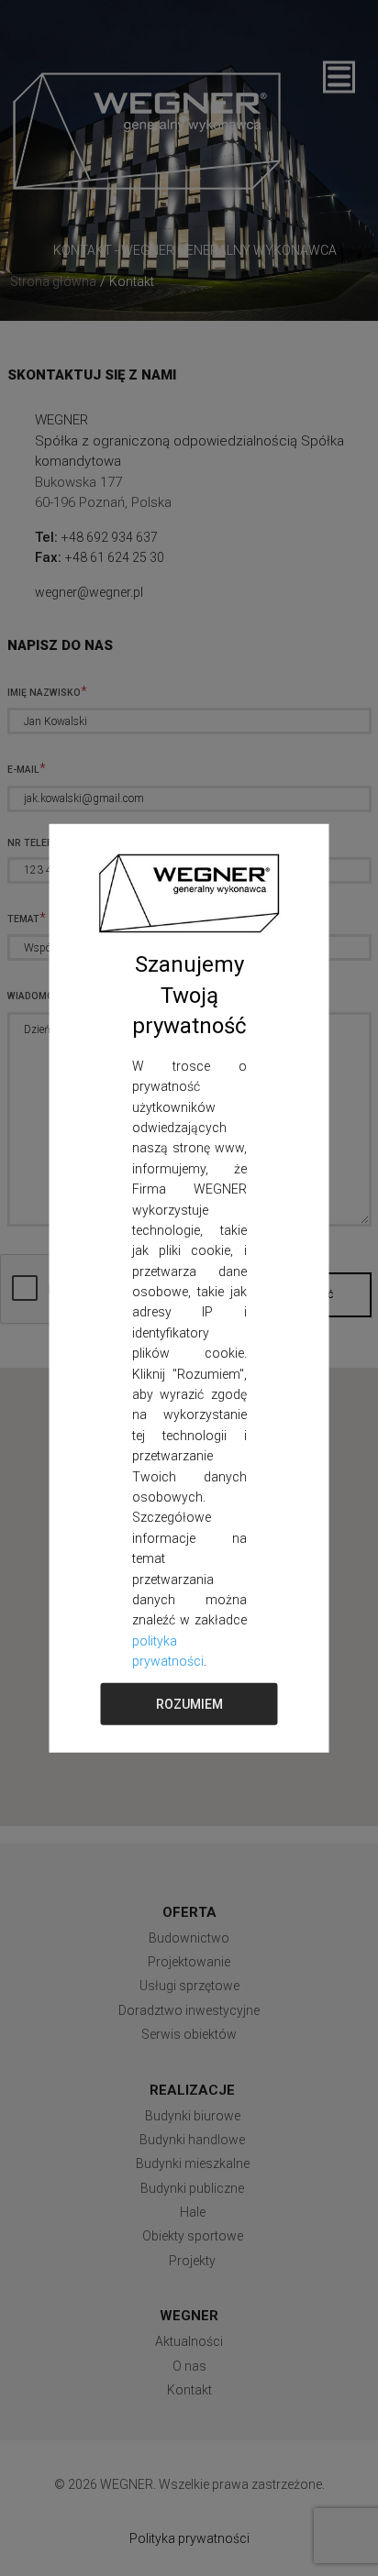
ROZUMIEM (189, 1703)
